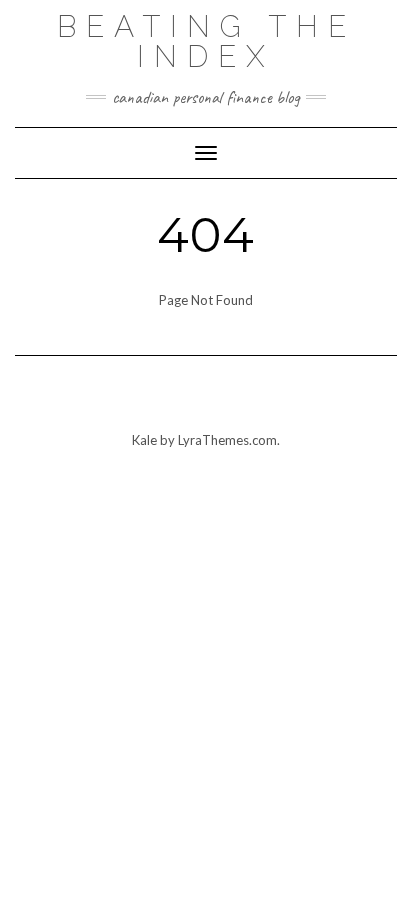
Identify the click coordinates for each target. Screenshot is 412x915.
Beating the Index (206, 41)
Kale (144, 440)
